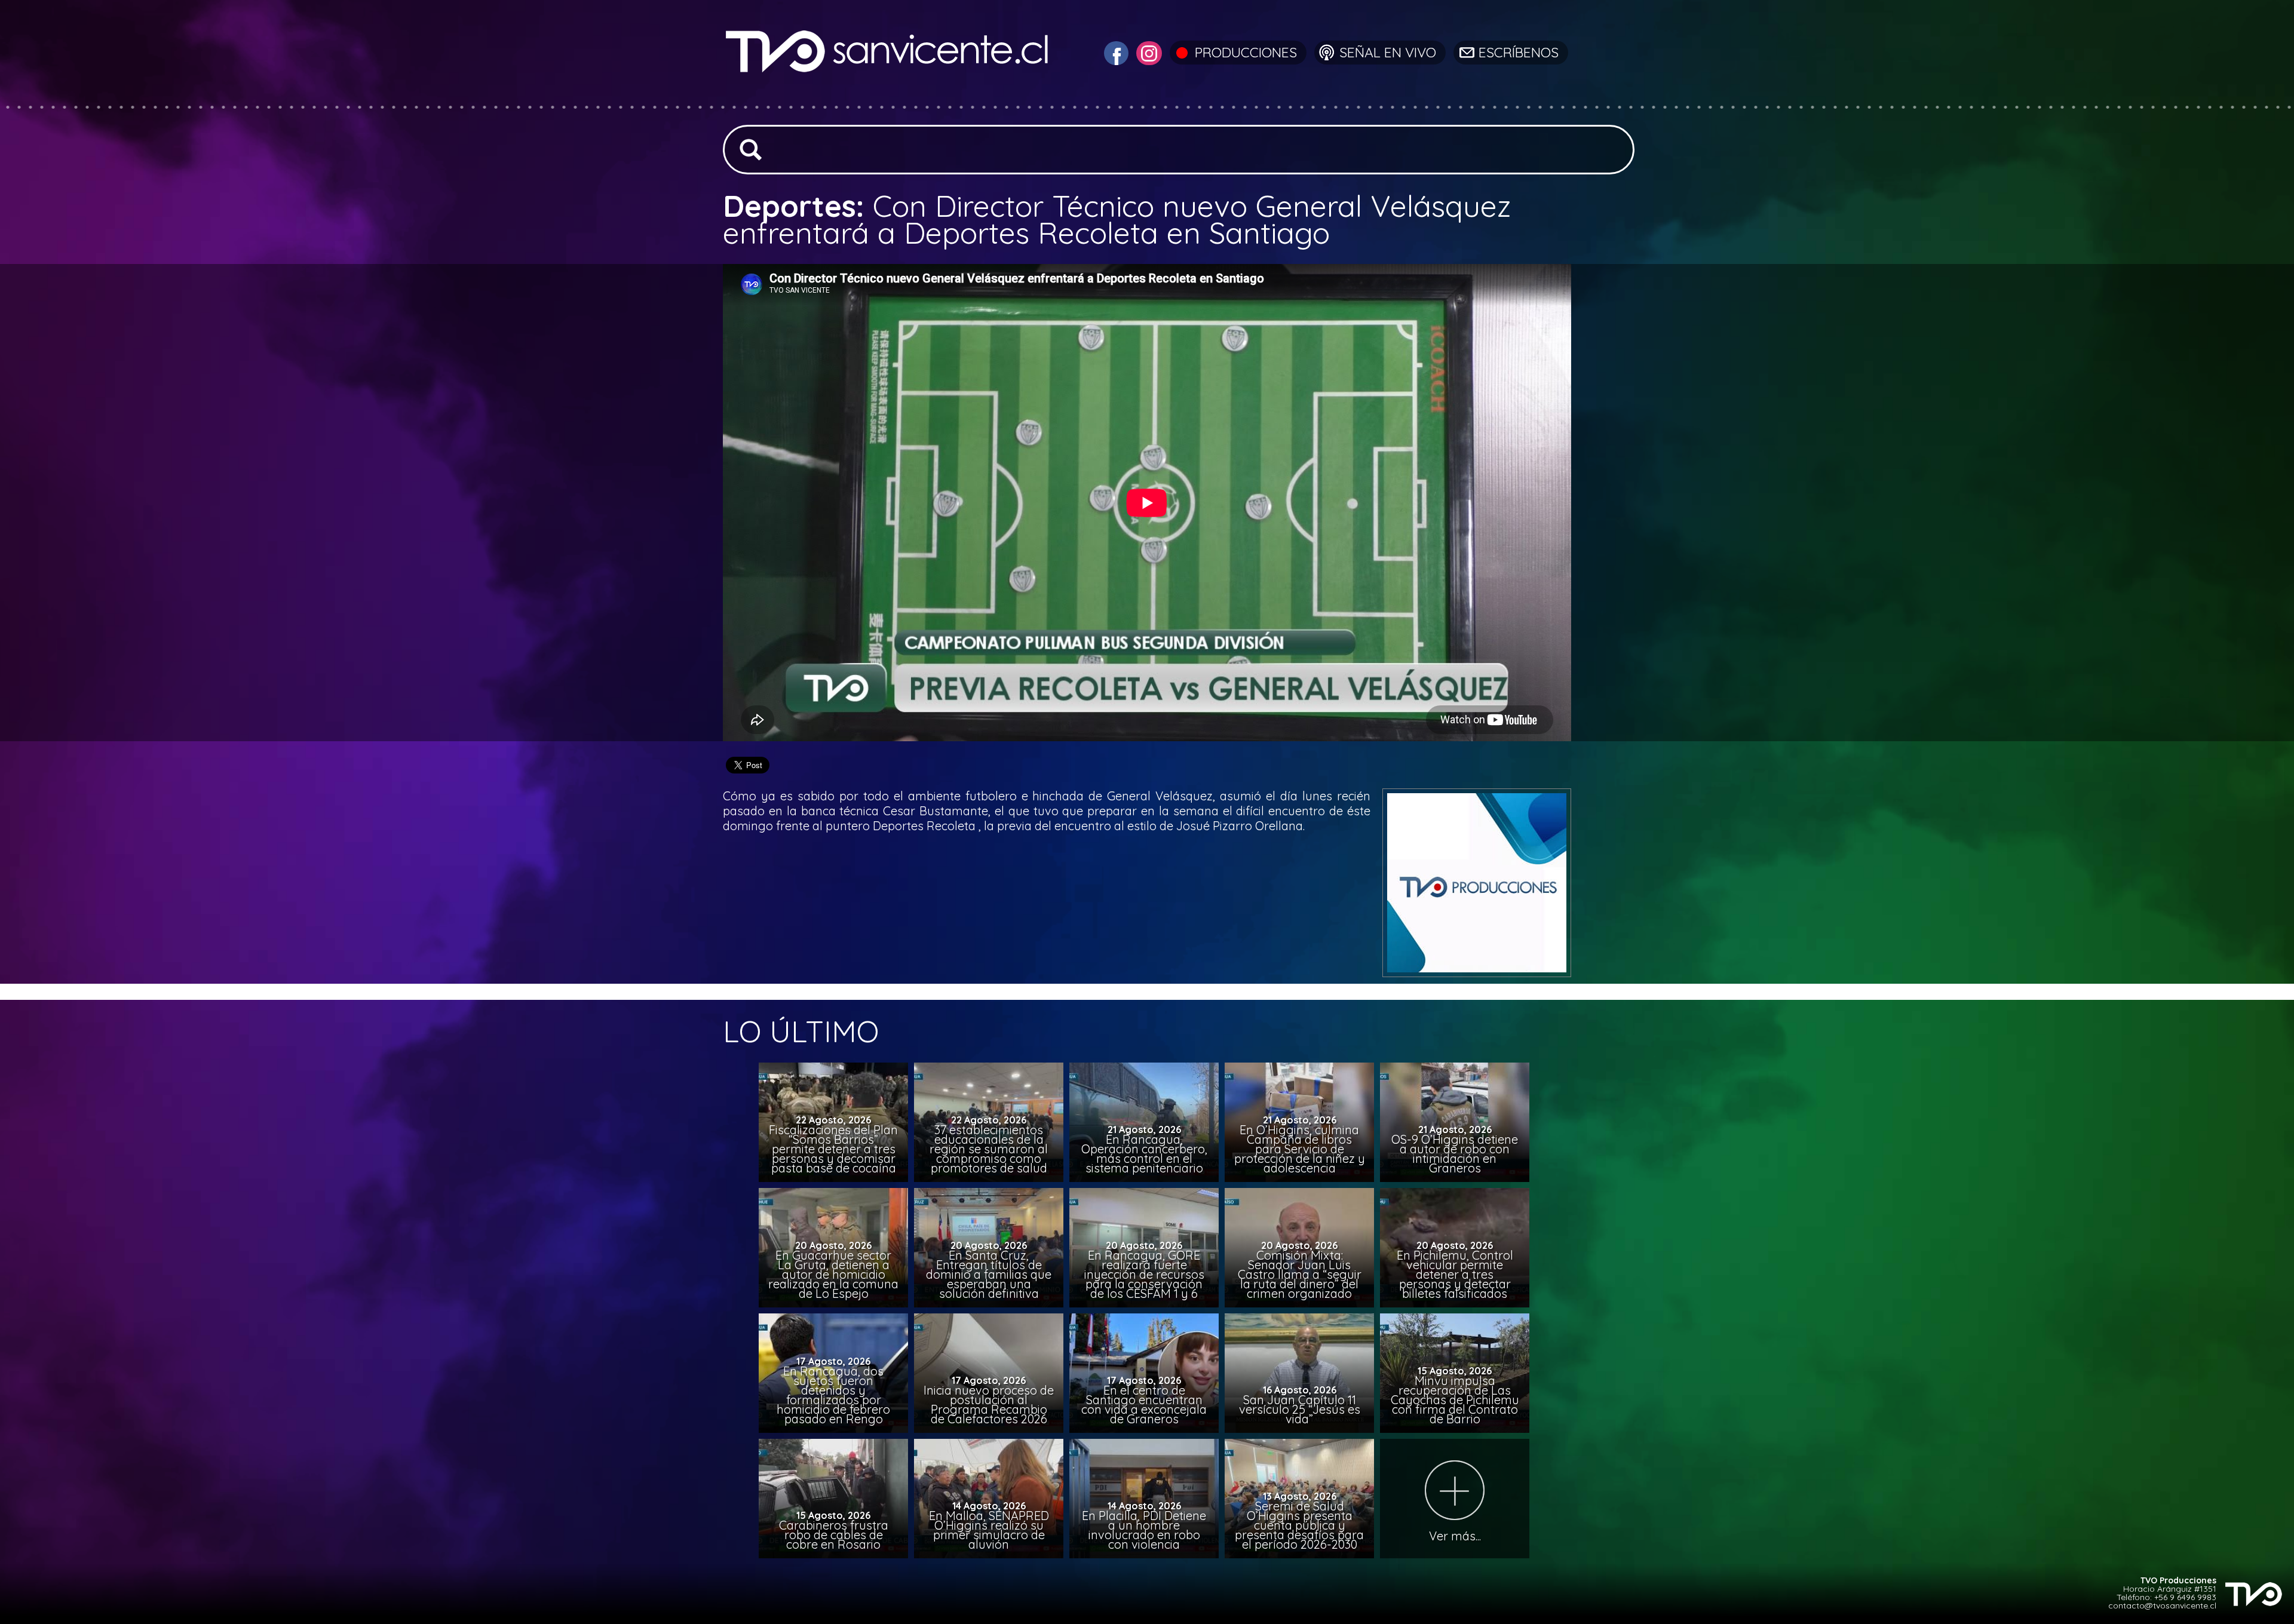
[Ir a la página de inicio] (889, 98)
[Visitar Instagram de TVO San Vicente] (1148, 52)
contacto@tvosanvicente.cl (2162, 1605)
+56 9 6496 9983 (2185, 1597)
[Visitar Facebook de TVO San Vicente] (1115, 52)
